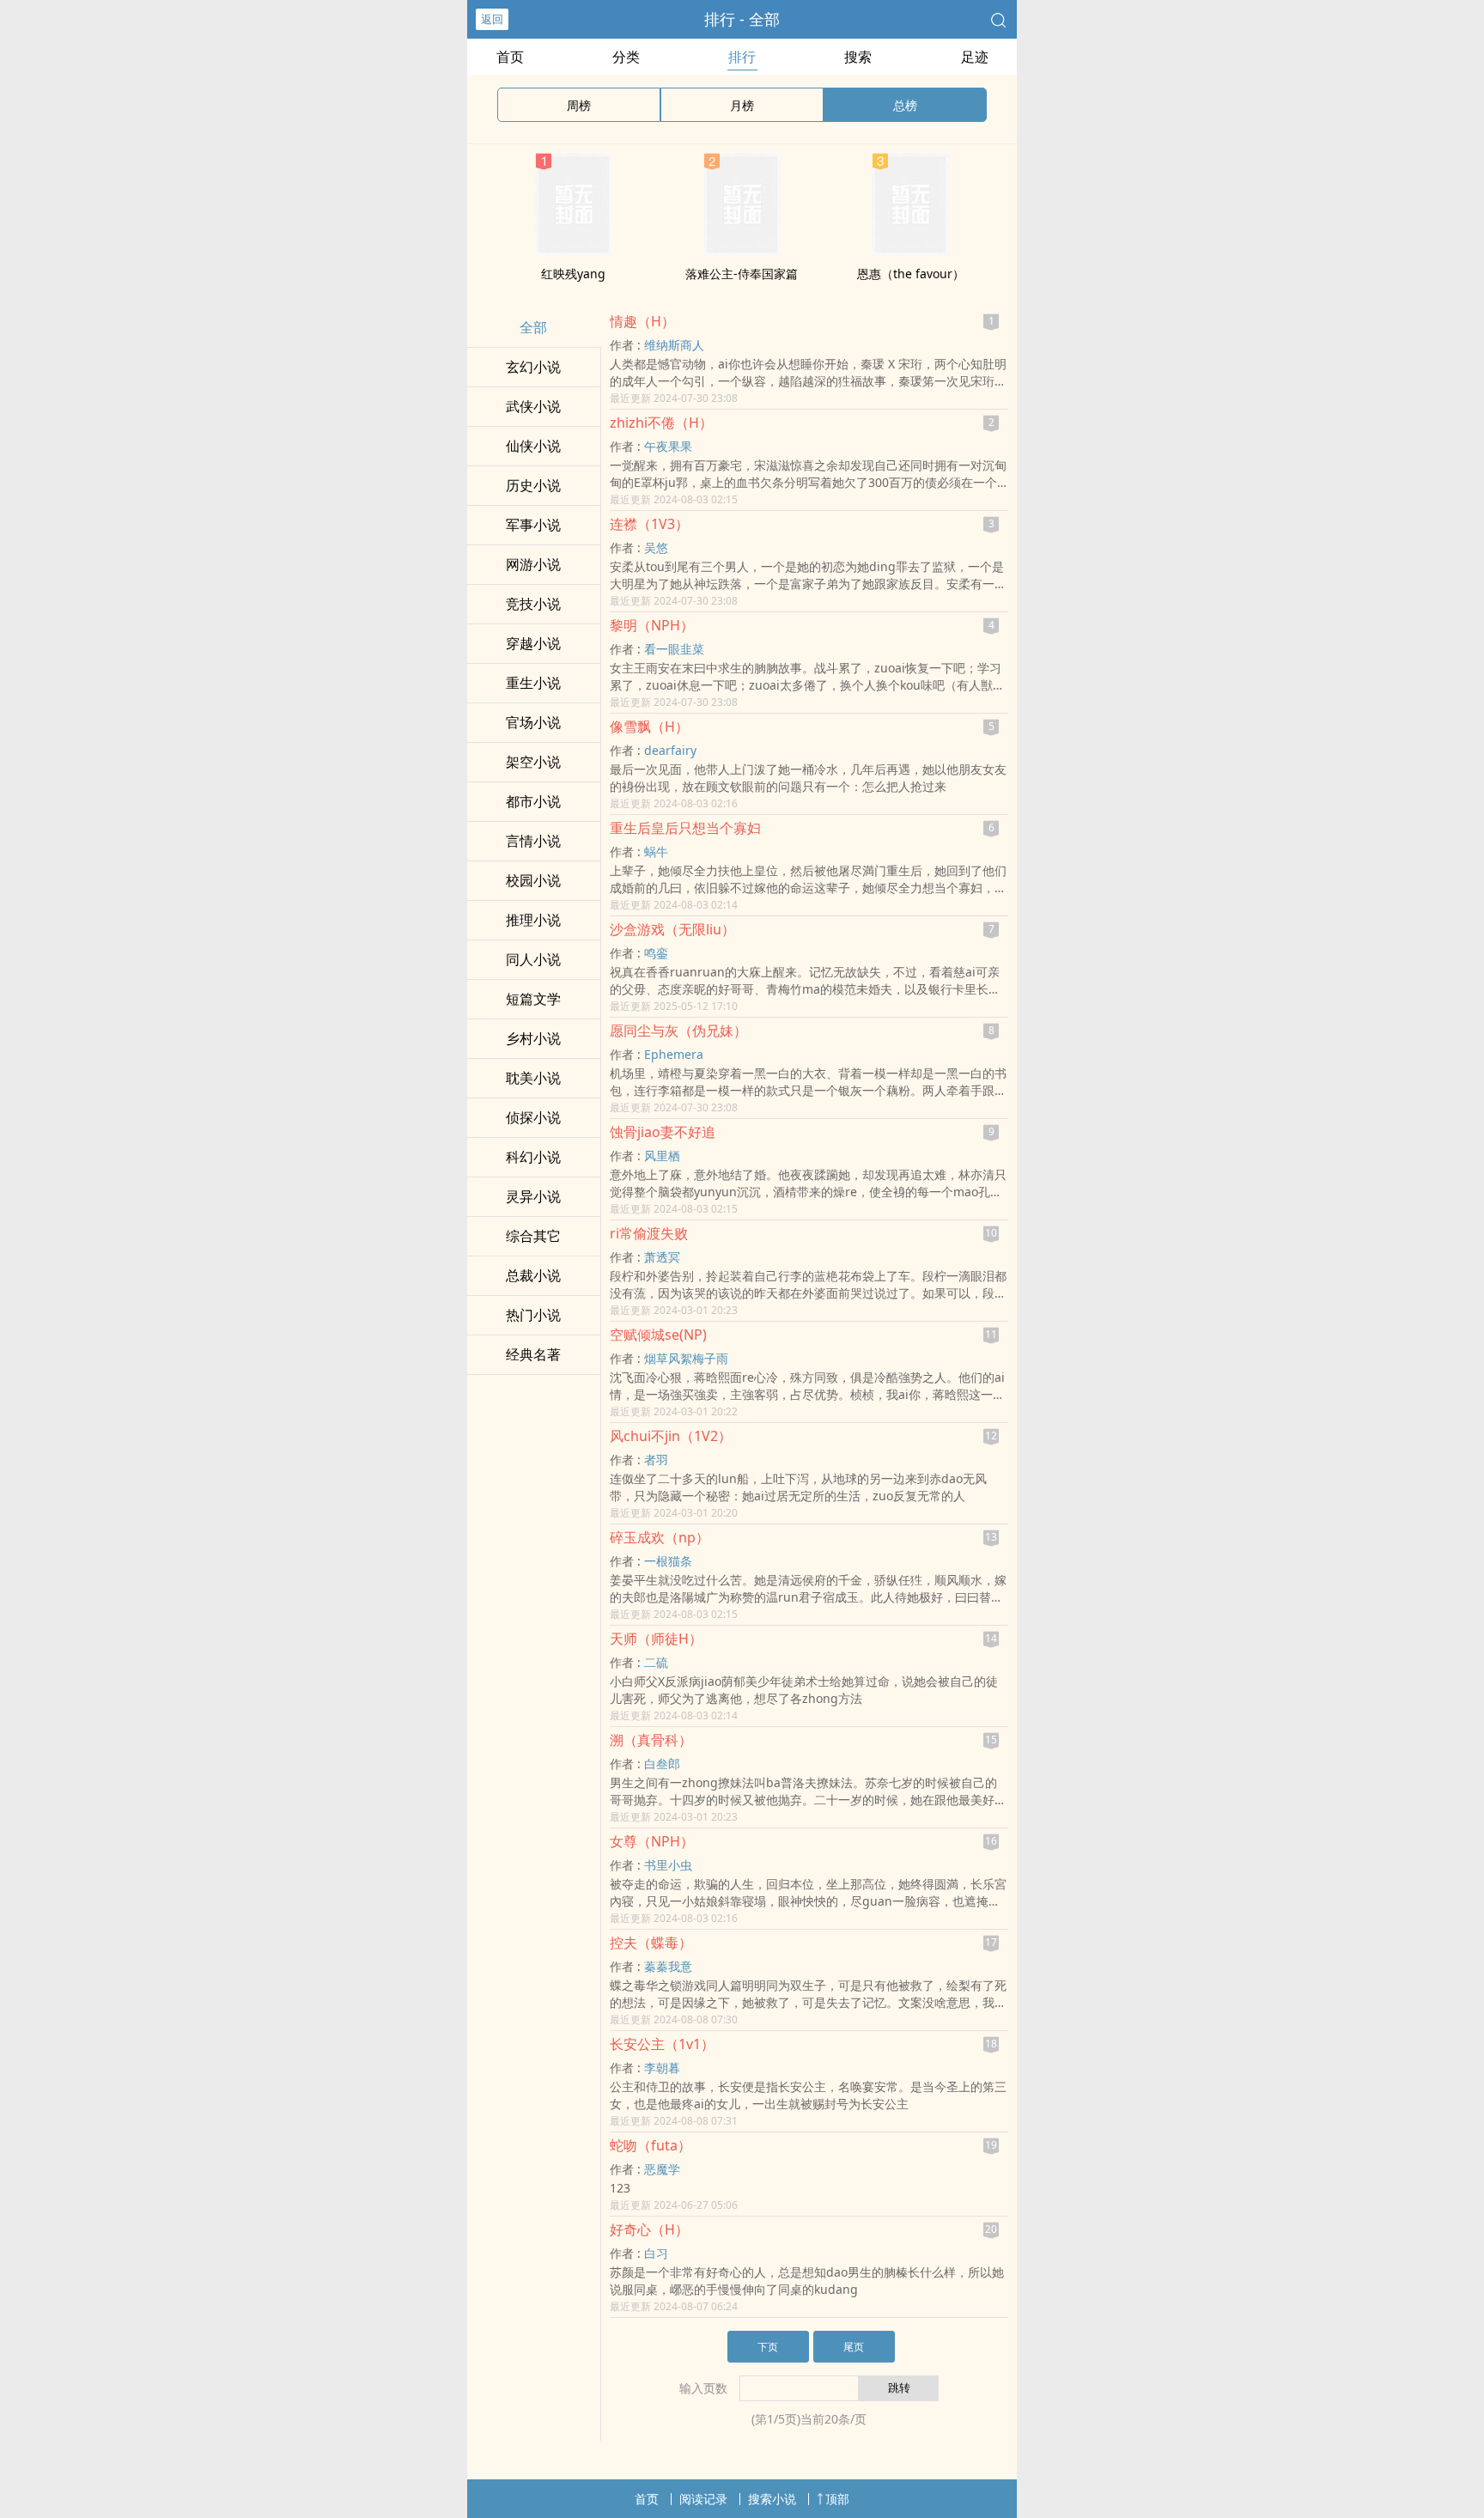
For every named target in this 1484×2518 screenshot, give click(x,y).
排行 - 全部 (742, 19)
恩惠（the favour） (911, 274)
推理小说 (533, 920)
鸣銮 (656, 953)
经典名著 (533, 1354)
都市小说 (533, 801)
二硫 (656, 1662)
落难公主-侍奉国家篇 (742, 274)
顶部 (837, 2499)
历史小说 (533, 485)
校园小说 (533, 880)
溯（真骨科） (651, 1740)
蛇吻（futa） (651, 2145)
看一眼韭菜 (674, 649)
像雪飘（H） (649, 727)
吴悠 (656, 547)
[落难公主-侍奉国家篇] (742, 251)
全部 (533, 327)
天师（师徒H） (656, 1639)
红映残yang (573, 274)
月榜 (742, 105)
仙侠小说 (533, 446)
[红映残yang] (574, 251)
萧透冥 (662, 1257)
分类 (626, 57)
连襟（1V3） (649, 524)
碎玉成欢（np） (660, 1537)
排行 (742, 57)
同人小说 (533, 959)
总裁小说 (533, 1275)
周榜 (579, 105)
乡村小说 (533, 1038)
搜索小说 (772, 2499)
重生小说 (533, 683)
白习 (656, 2253)
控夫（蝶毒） (651, 1943)
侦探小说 (533, 1117)
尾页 (854, 2347)
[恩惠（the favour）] (910, 251)
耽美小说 (533, 1078)
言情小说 (533, 841)
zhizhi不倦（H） (661, 423)
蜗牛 (656, 851)
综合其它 (533, 1236)
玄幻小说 (533, 367)
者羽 (656, 1460)
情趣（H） (642, 321)
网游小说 (533, 564)
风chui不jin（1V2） (671, 1436)
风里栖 (662, 1156)
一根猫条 (668, 1561)
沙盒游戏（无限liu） (672, 929)
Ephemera (674, 1054)
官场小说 (533, 722)
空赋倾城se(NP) (658, 1335)
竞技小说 (533, 604)
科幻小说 (533, 1157)
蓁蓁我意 (668, 1966)
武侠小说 (533, 406)
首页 (510, 57)
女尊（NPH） (652, 1841)
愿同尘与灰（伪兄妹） (678, 1031)
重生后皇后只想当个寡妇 (685, 828)
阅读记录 (703, 2499)
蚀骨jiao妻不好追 (663, 1132)
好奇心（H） (649, 2229)
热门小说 (533, 1315)
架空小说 (533, 762)
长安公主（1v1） (662, 2044)
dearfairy (670, 750)
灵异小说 (533, 1196)
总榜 (905, 105)
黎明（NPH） (652, 625)
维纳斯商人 (674, 345)
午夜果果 (668, 446)
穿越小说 (533, 643)
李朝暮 (662, 2068)
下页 (768, 2347)
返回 (492, 19)
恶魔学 (662, 2169)
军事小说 (533, 525)
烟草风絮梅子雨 (686, 1358)
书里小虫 (668, 1865)
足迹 (975, 57)
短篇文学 (533, 999)
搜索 (858, 57)
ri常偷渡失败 (649, 1233)
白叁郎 (662, 1764)
